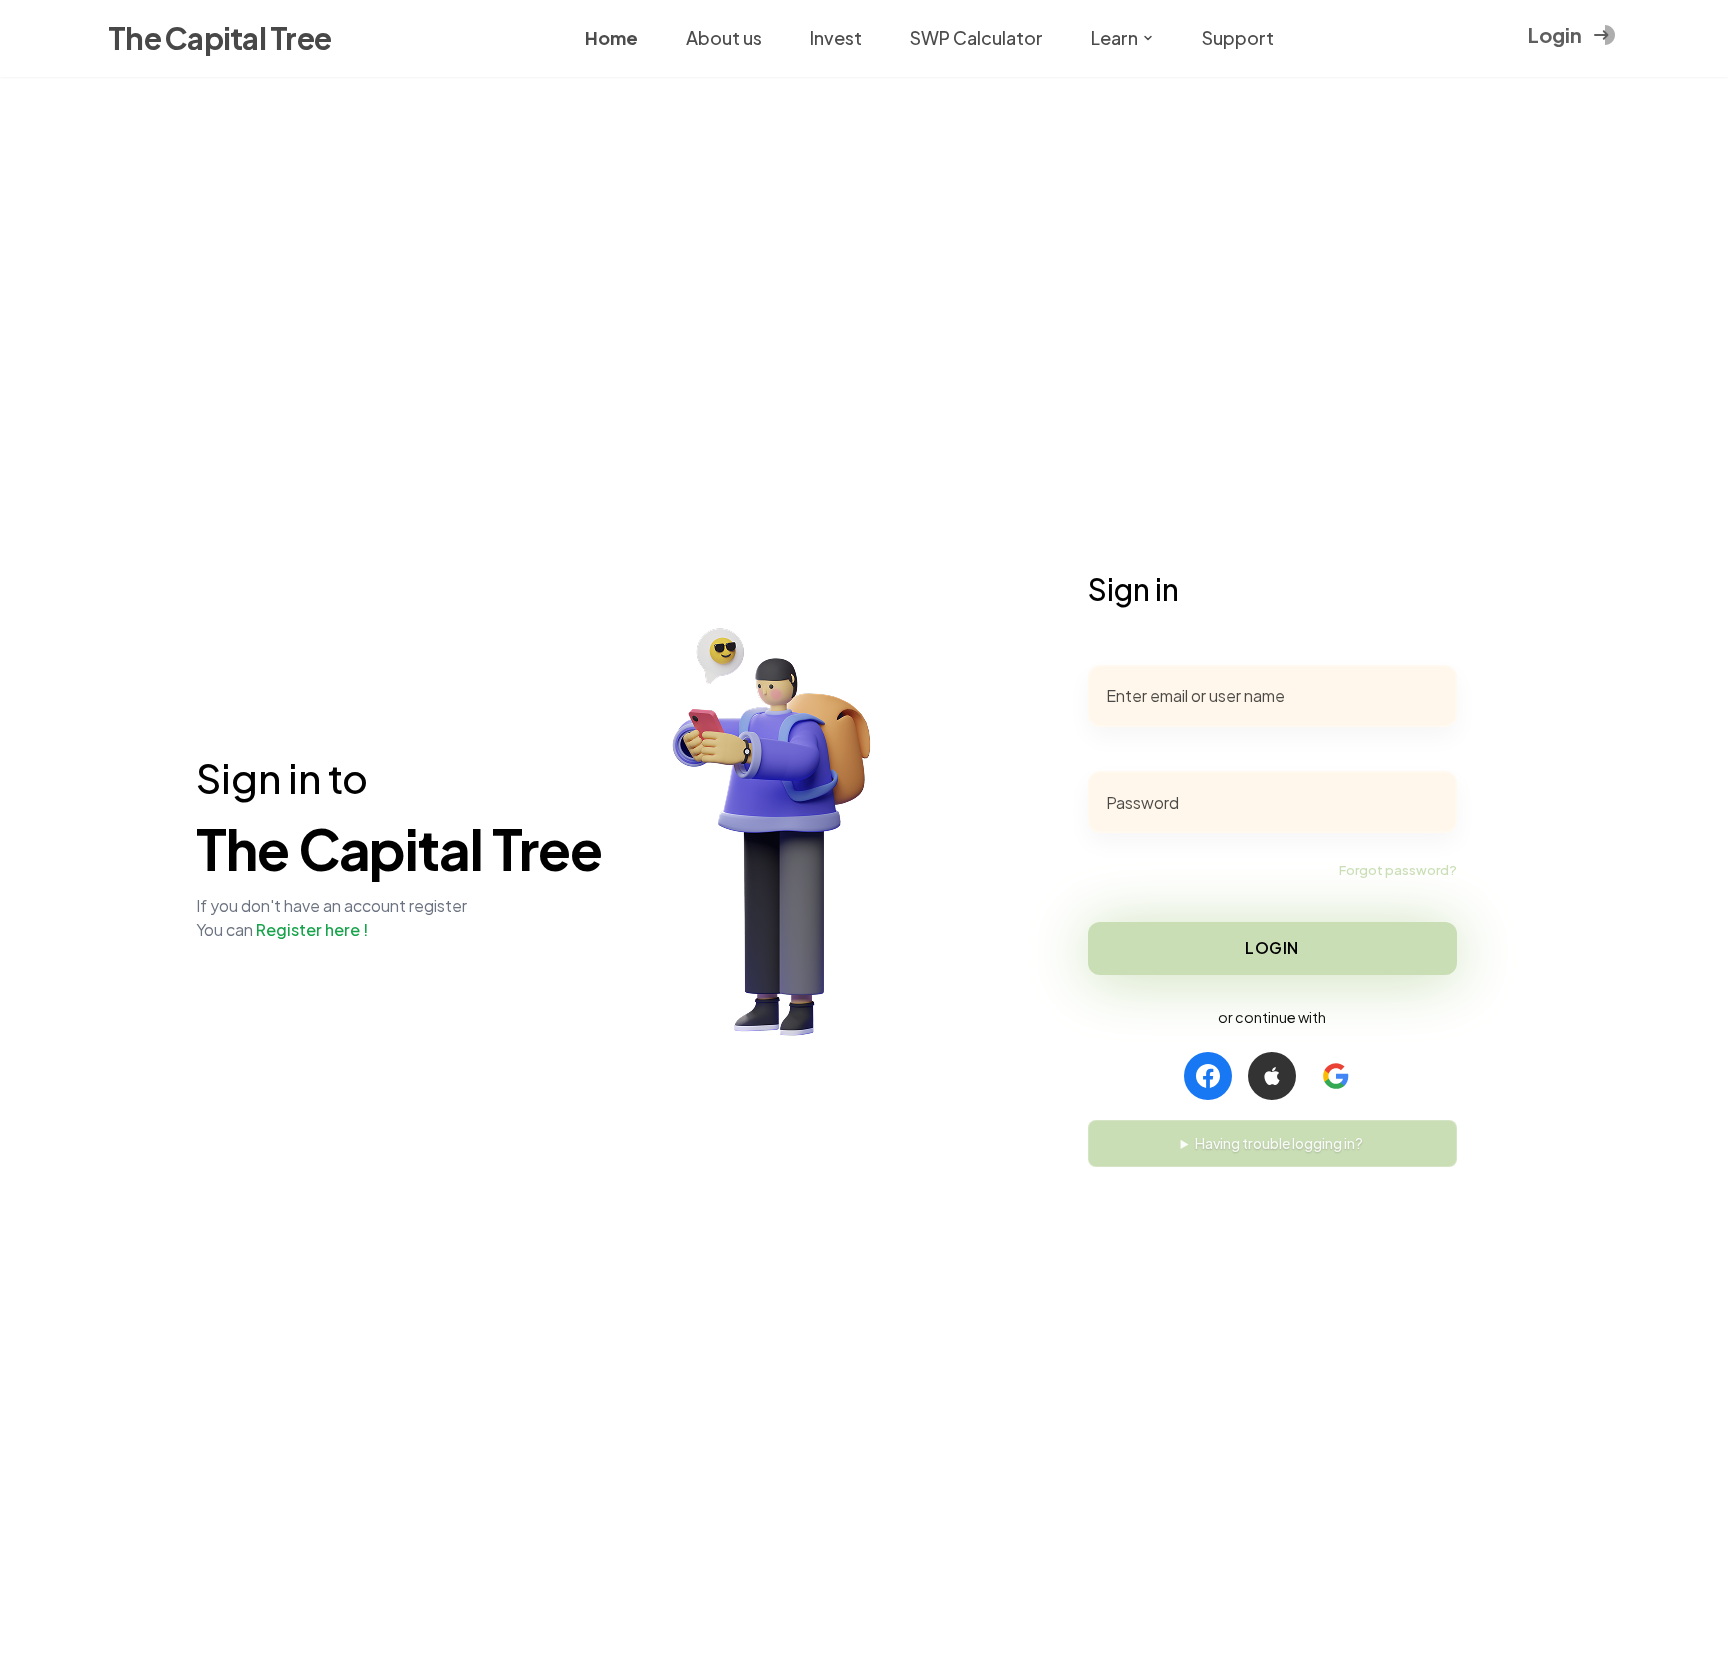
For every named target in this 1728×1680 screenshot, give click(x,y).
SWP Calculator (976, 37)
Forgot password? (1398, 870)
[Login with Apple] (1272, 1076)
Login (1272, 947)
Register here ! (312, 929)
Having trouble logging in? (1279, 1143)
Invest (836, 37)
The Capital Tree (219, 38)
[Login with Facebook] (1208, 1076)
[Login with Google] (1336, 1076)
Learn (1114, 37)
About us (724, 37)
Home (611, 37)
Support (1238, 37)
